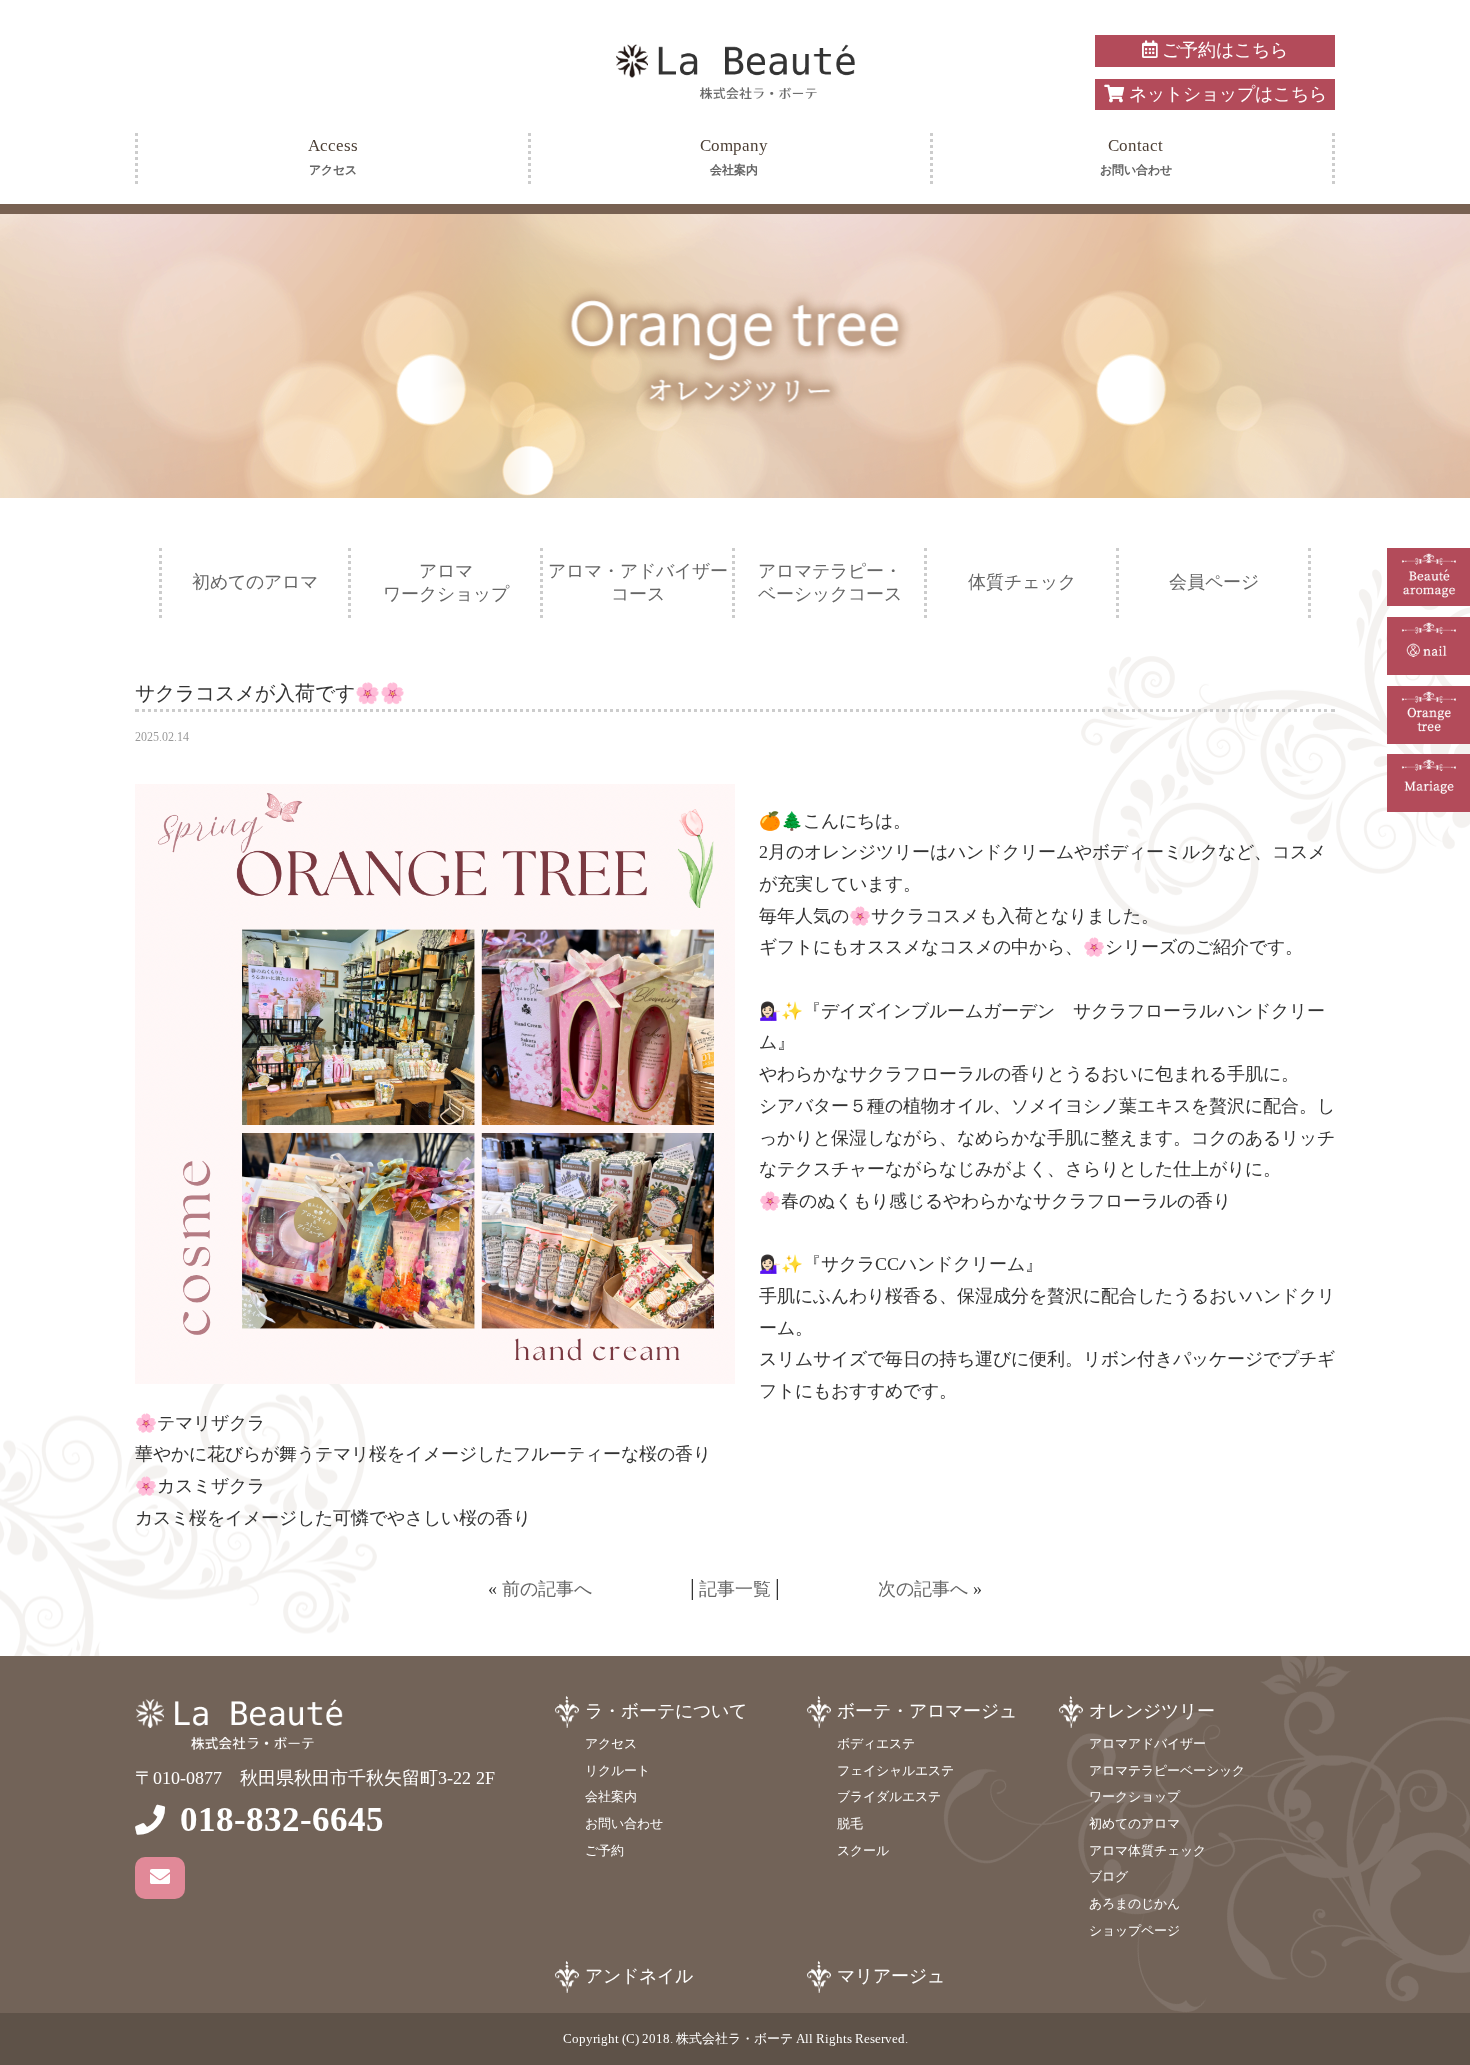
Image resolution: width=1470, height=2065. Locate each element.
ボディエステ (876, 1743)
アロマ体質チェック (1147, 1850)
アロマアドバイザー (1147, 1743)
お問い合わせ (624, 1823)
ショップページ (1134, 1930)
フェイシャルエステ (895, 1770)
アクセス (611, 1743)
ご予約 (604, 1850)
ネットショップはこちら (1225, 94)
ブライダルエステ (889, 1796)
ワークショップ (1134, 1796)
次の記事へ (923, 1589)
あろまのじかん (1134, 1903)
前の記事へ (547, 1589)
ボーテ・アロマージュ (927, 1711)
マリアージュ (891, 1976)
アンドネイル (639, 1976)
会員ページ (1214, 582)
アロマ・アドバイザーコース (638, 582)
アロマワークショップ (446, 582)
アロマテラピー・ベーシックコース (830, 582)
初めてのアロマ (255, 582)
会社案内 (611, 1796)
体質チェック (1022, 582)
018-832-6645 (282, 1819)
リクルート (617, 1770)
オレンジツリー (1152, 1711)
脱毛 (850, 1823)
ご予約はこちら (1222, 50)
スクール (863, 1850)
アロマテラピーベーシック (1167, 1770)
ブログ (1108, 1876)
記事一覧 (735, 1589)
